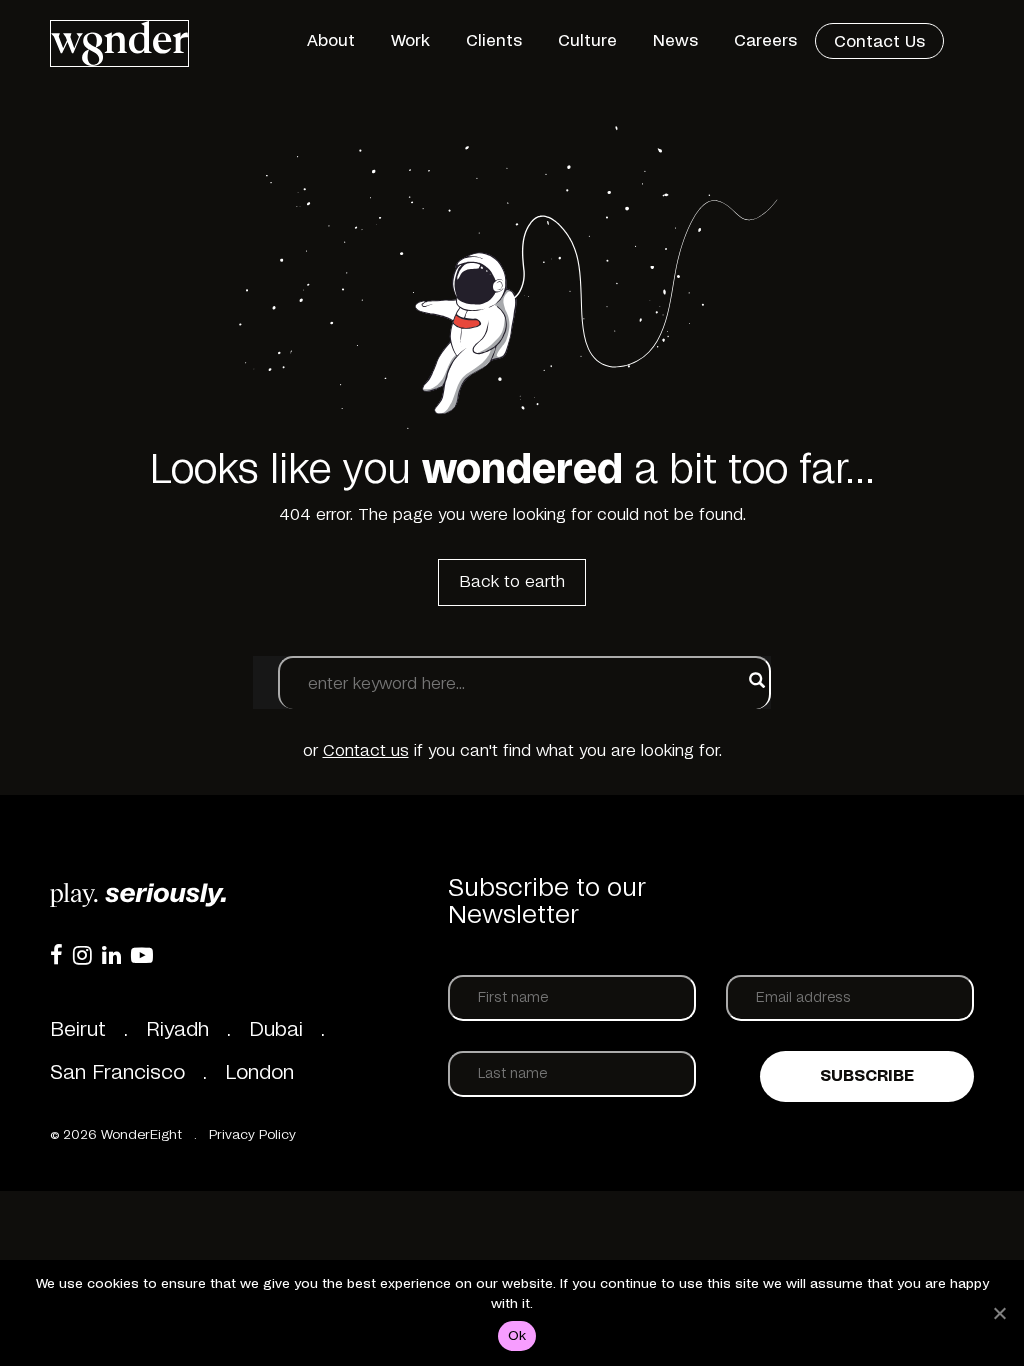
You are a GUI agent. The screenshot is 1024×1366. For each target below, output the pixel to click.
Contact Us (879, 42)
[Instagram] (82, 955)
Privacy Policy (252, 1135)
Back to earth (512, 582)
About (331, 41)
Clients (494, 41)
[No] (999, 1313)
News (675, 41)
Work (410, 41)
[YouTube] (142, 955)
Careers (765, 41)
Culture (587, 41)
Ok (517, 1336)
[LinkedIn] (111, 955)
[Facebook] (56, 955)
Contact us (366, 751)
